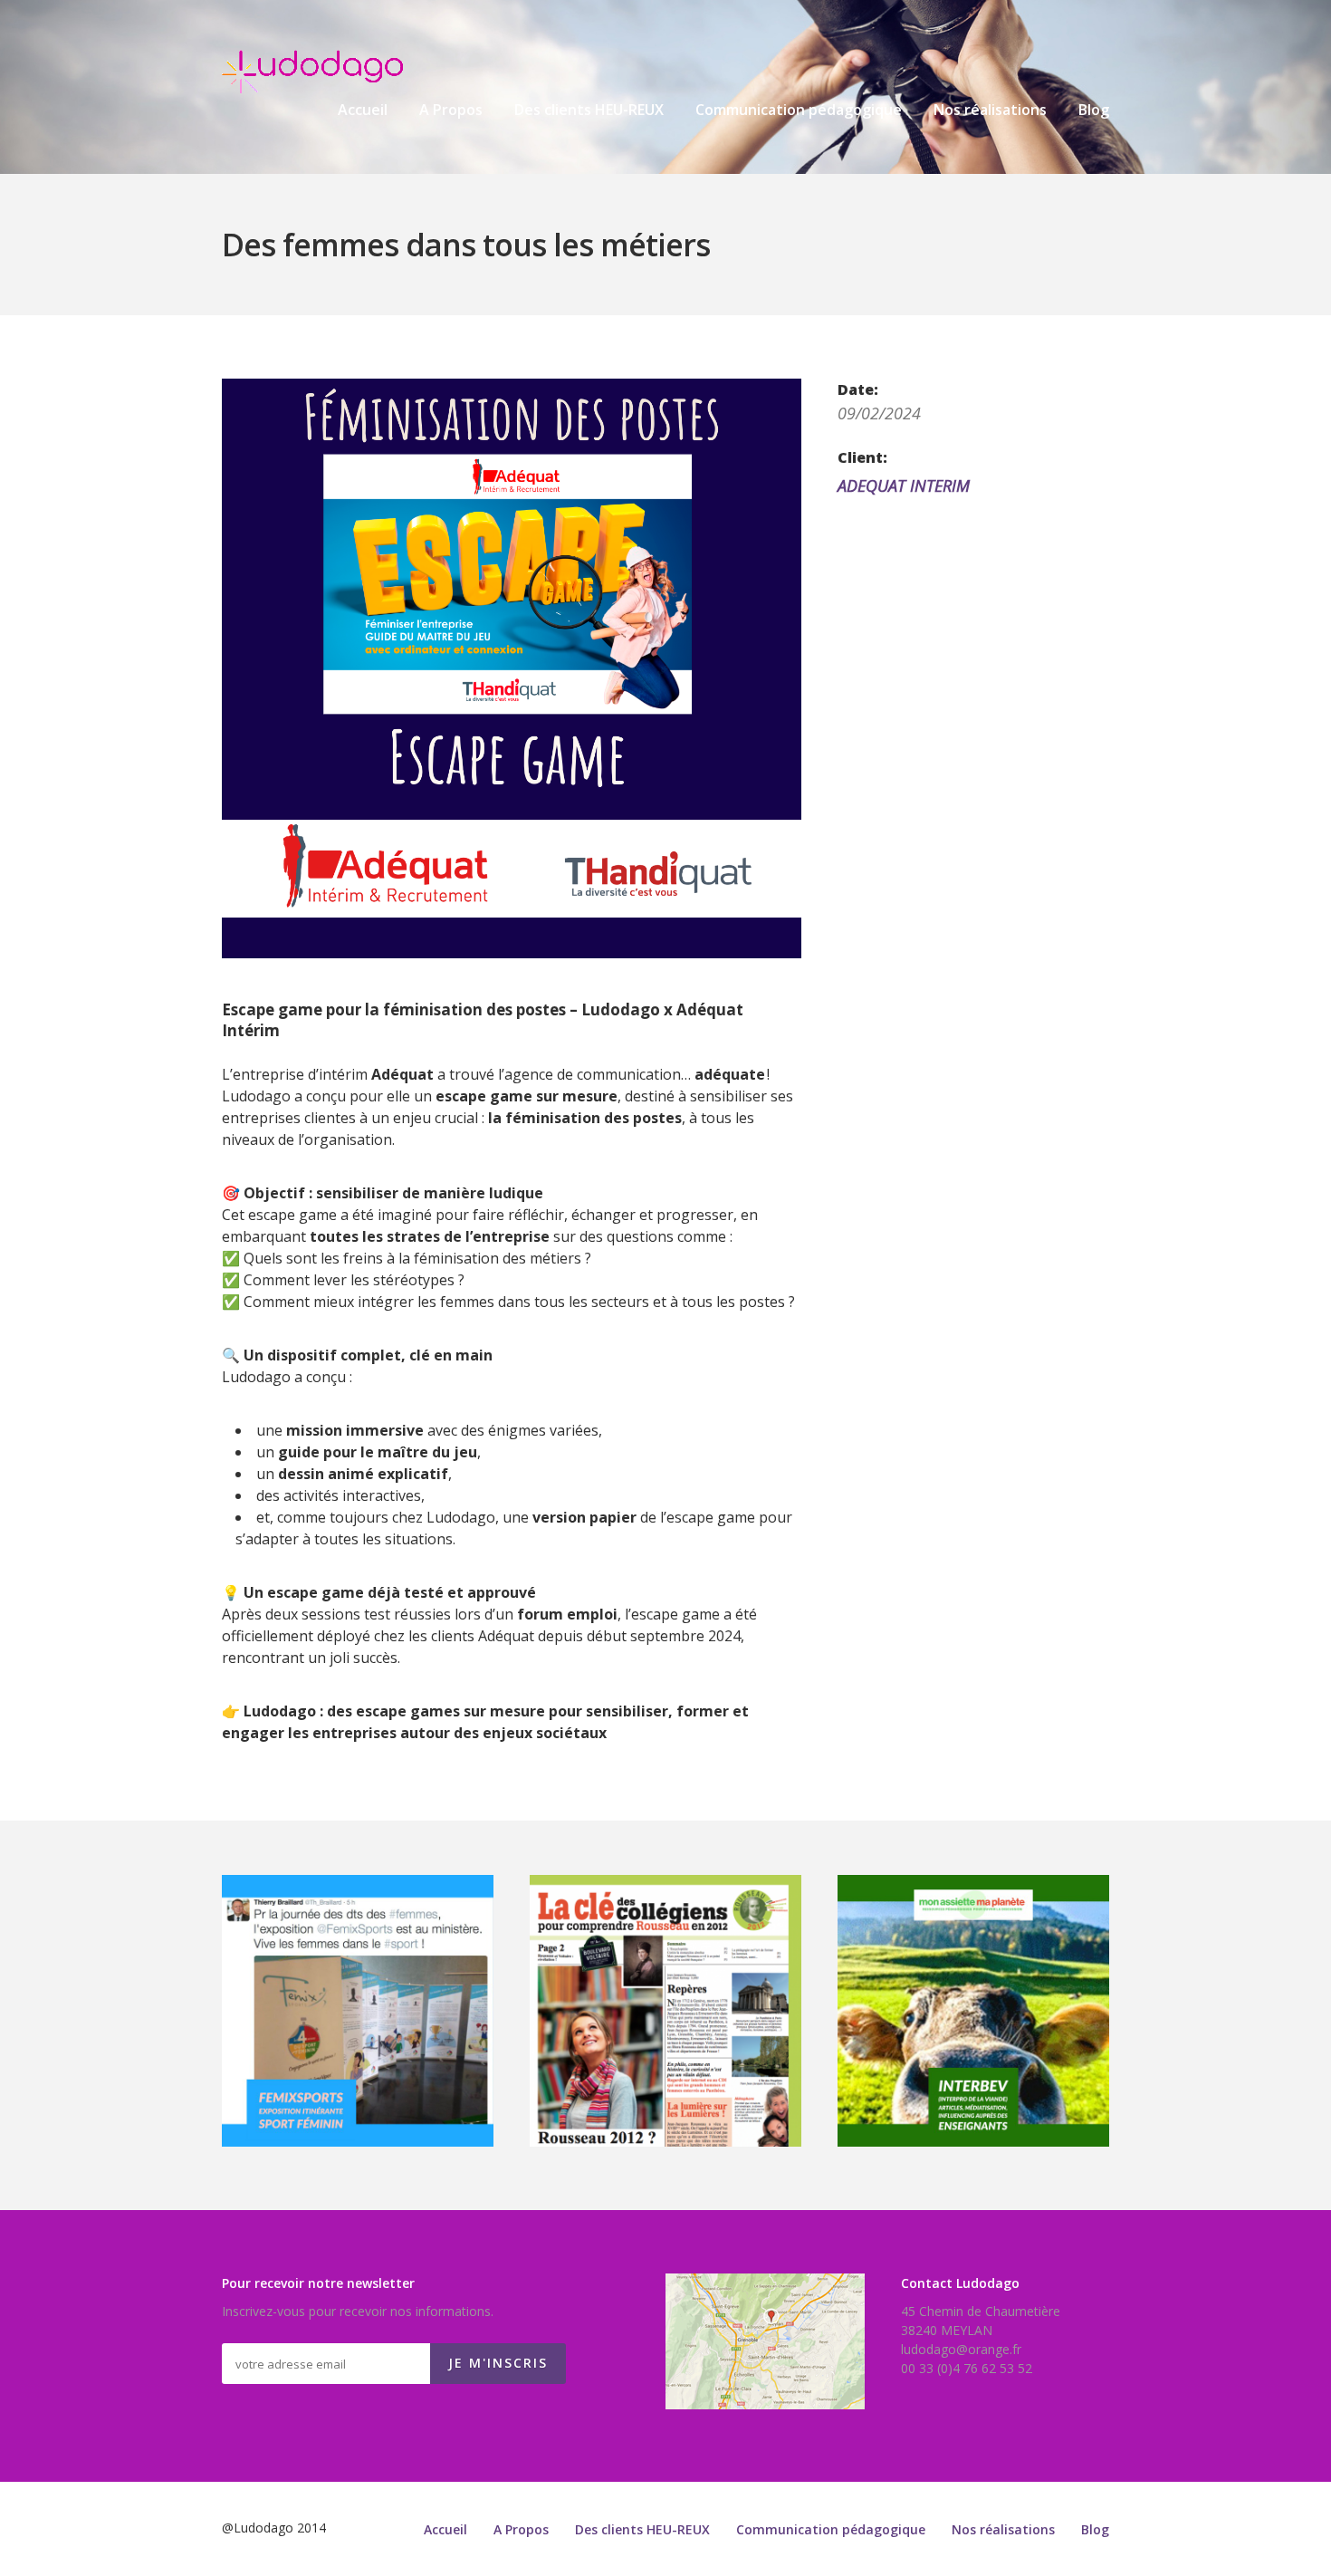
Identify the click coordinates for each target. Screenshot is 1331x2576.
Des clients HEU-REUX (589, 111)
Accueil (363, 111)
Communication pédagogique (799, 111)
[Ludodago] (312, 72)
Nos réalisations (990, 111)
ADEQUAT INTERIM (904, 485)
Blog (1094, 111)
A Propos (451, 111)
